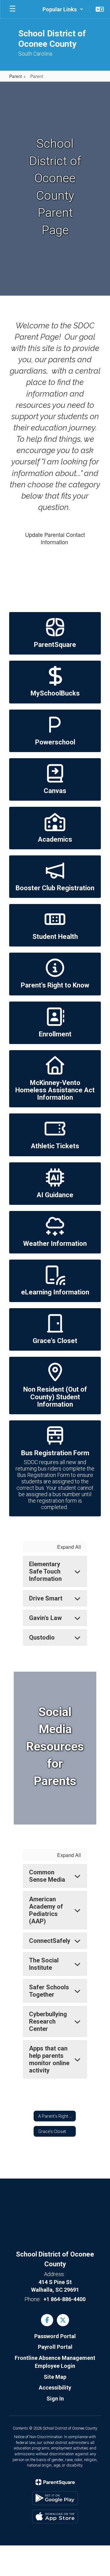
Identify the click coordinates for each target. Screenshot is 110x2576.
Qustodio (42, 1637)
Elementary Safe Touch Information (45, 1571)
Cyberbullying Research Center (48, 2021)
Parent (16, 76)
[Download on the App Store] (55, 2517)
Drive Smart (46, 1598)
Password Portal (55, 2336)
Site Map (55, 2377)
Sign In (55, 2399)
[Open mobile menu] (13, 9)
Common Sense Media (47, 1876)
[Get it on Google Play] (55, 2498)
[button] (63, 9)
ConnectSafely (50, 1941)
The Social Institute (44, 1964)
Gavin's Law (45, 1618)
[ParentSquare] (55, 2482)
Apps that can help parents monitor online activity (49, 2059)
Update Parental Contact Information (55, 538)
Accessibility (55, 2388)
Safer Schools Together (49, 1991)
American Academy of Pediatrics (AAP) (46, 1910)
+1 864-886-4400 (64, 2299)
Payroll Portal (55, 2347)
